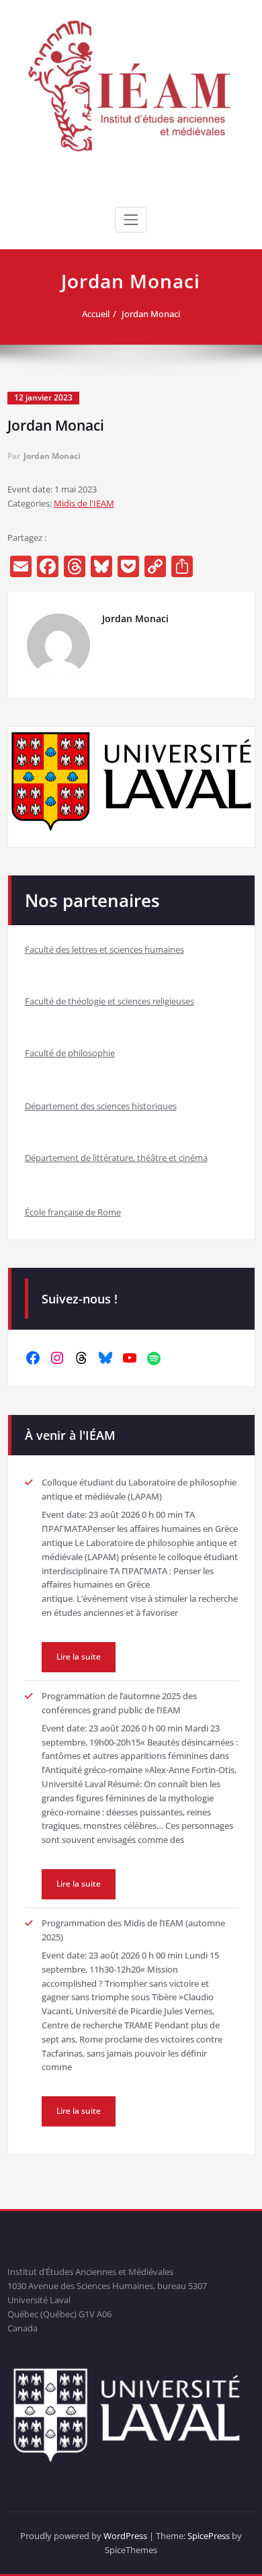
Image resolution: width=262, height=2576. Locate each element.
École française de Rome (73, 1212)
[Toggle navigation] (131, 220)
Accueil (96, 314)
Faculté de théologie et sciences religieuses (110, 1001)
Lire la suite (79, 1657)
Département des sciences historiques (101, 1106)
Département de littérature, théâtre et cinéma (116, 1158)
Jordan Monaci (151, 314)
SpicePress (209, 2536)
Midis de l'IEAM (84, 503)
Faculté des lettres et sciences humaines (104, 949)
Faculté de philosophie (70, 1053)
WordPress (125, 2536)
